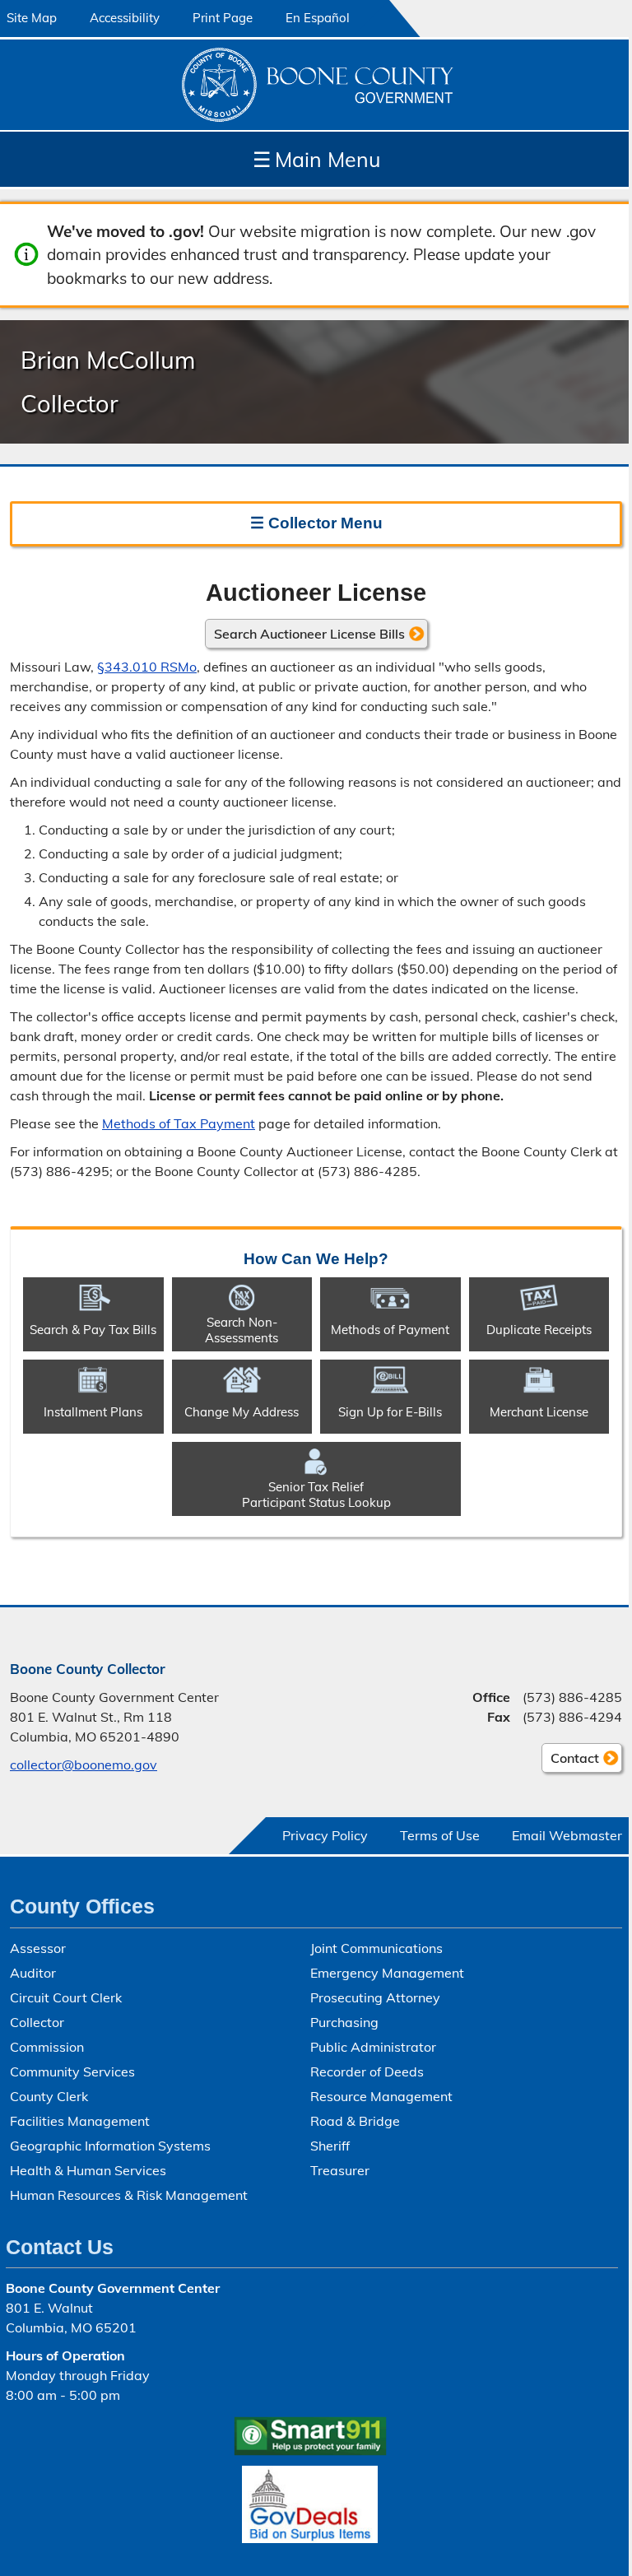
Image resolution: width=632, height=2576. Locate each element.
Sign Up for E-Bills (390, 1412)
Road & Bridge (355, 2121)
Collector (37, 2022)
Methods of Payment (390, 1330)
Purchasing (344, 2022)
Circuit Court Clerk (66, 1997)
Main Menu (316, 159)
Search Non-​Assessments (242, 1330)
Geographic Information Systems (110, 2146)
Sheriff (330, 2146)
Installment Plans (93, 1412)
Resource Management (381, 2096)
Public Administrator (373, 2047)
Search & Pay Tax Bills (93, 1330)
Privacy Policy (325, 1835)
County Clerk (49, 2096)
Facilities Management (80, 2121)
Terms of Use (440, 1835)
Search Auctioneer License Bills (309, 634)
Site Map (32, 18)
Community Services (72, 2071)
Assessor (38, 1948)
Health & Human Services (88, 2170)
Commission (47, 2047)
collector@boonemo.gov (84, 1765)
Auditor (33, 1973)
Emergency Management (387, 1973)
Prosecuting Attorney (375, 1997)
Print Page (223, 18)
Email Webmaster (567, 1835)
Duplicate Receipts (539, 1330)
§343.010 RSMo (147, 667)
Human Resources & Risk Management (129, 2195)
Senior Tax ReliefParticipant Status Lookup (316, 1495)
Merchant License (539, 1412)
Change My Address (242, 1412)
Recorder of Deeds (367, 2071)
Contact (570, 1761)
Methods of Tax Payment (179, 1123)
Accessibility (125, 18)
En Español (318, 18)
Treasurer (340, 2170)
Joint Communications (376, 1948)
